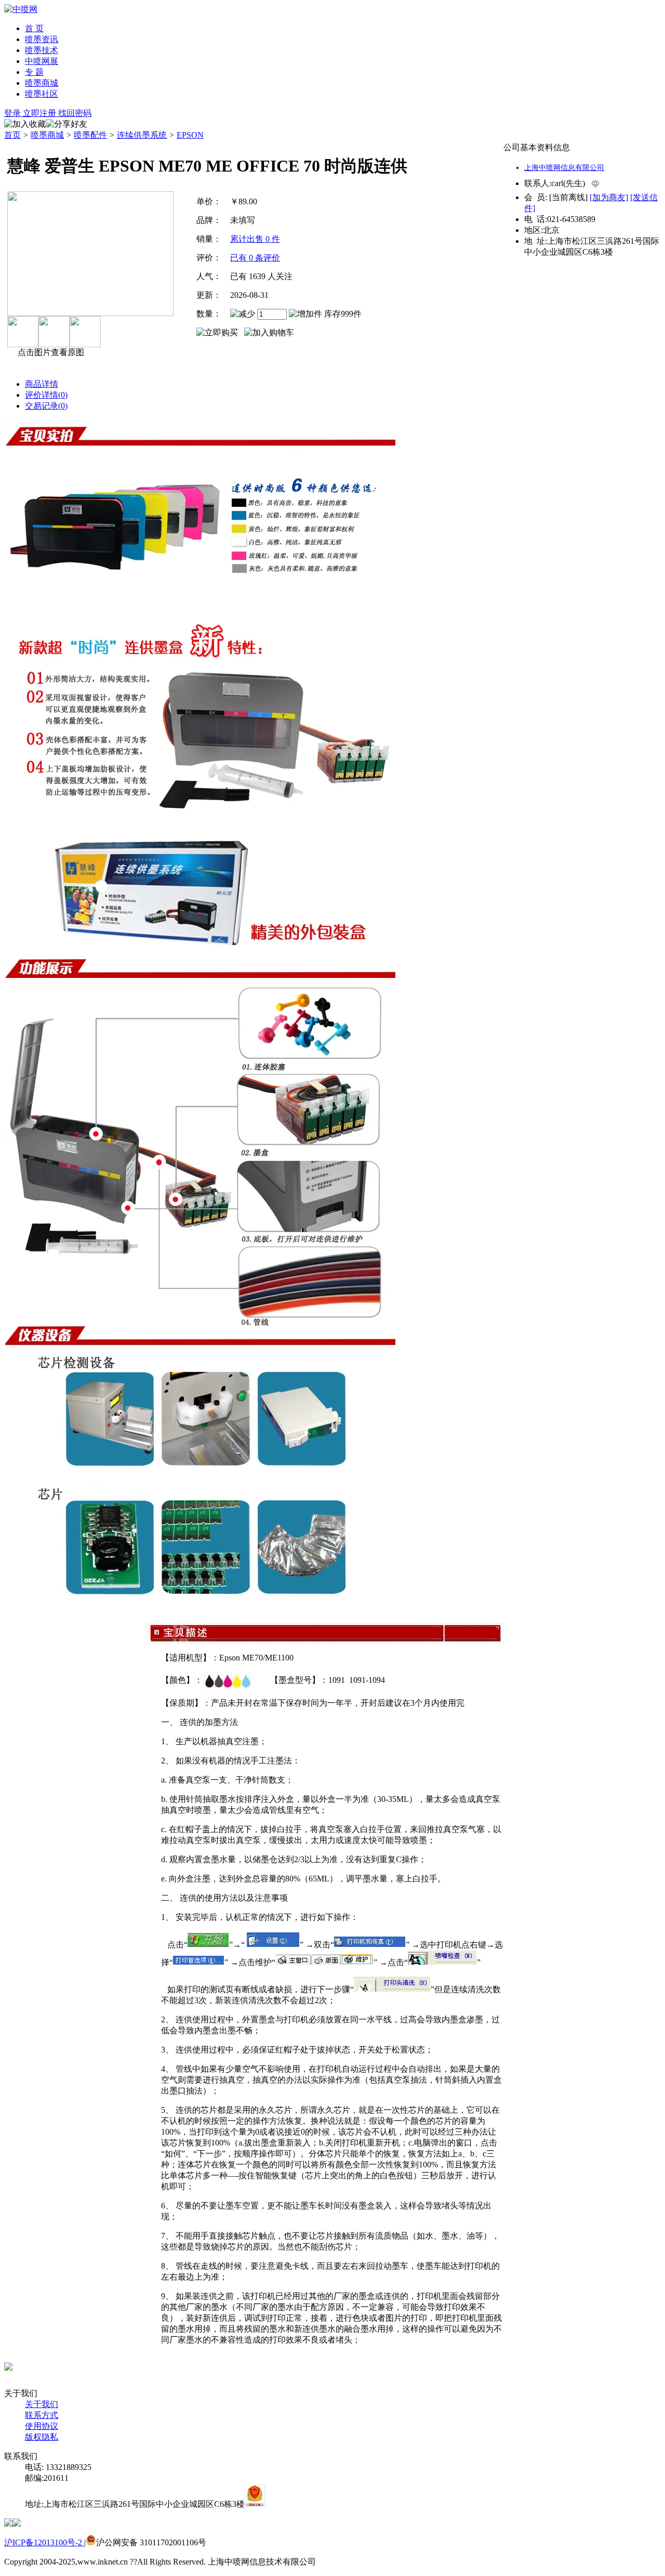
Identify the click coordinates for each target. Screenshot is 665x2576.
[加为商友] (609, 197)
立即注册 (41, 113)
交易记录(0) (46, 406)
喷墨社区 (42, 94)
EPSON (190, 135)
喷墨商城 (42, 83)
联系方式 (42, 2415)
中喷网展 (42, 61)
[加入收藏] (25, 125)
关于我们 (42, 2404)
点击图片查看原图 (50, 352)
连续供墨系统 (142, 135)
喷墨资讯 (42, 39)
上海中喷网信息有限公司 (564, 168)
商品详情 (42, 384)
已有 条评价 (255, 258)
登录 (14, 113)
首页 (12, 135)
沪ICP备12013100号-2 (44, 2542)
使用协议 (42, 2426)
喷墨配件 (90, 135)
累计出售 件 (255, 239)
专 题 (34, 72)
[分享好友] (66, 125)
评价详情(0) (46, 395)
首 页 (34, 28)
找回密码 (75, 113)
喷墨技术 (42, 50)
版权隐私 (42, 2437)
